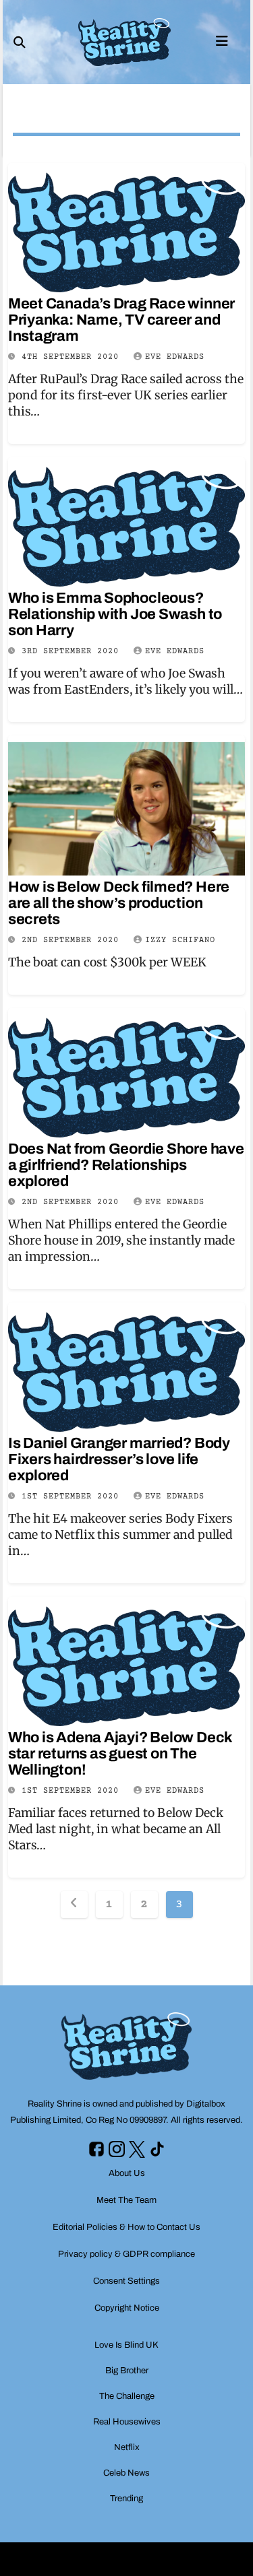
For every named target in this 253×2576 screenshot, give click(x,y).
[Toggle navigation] (222, 40)
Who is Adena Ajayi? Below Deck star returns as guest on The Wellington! (120, 1754)
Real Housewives (127, 2422)
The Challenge (127, 2396)
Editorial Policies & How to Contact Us (126, 2227)
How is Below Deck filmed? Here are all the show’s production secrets (119, 903)
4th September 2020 (73, 357)
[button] (20, 42)
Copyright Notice (127, 2308)
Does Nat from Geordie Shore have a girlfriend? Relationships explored (126, 1165)
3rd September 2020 (73, 652)
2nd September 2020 (73, 940)
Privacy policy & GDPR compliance (126, 2254)
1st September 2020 (73, 1497)
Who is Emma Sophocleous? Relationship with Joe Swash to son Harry (115, 614)
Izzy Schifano (180, 940)
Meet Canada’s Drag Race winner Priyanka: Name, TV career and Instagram (121, 320)
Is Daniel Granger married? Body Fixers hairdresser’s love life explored (119, 1459)
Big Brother (127, 2371)
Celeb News (126, 2473)
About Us (127, 2173)
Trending (126, 2499)
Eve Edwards (175, 357)
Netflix (127, 2447)
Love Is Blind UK (126, 2345)
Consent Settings (126, 2281)
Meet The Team (126, 2200)
